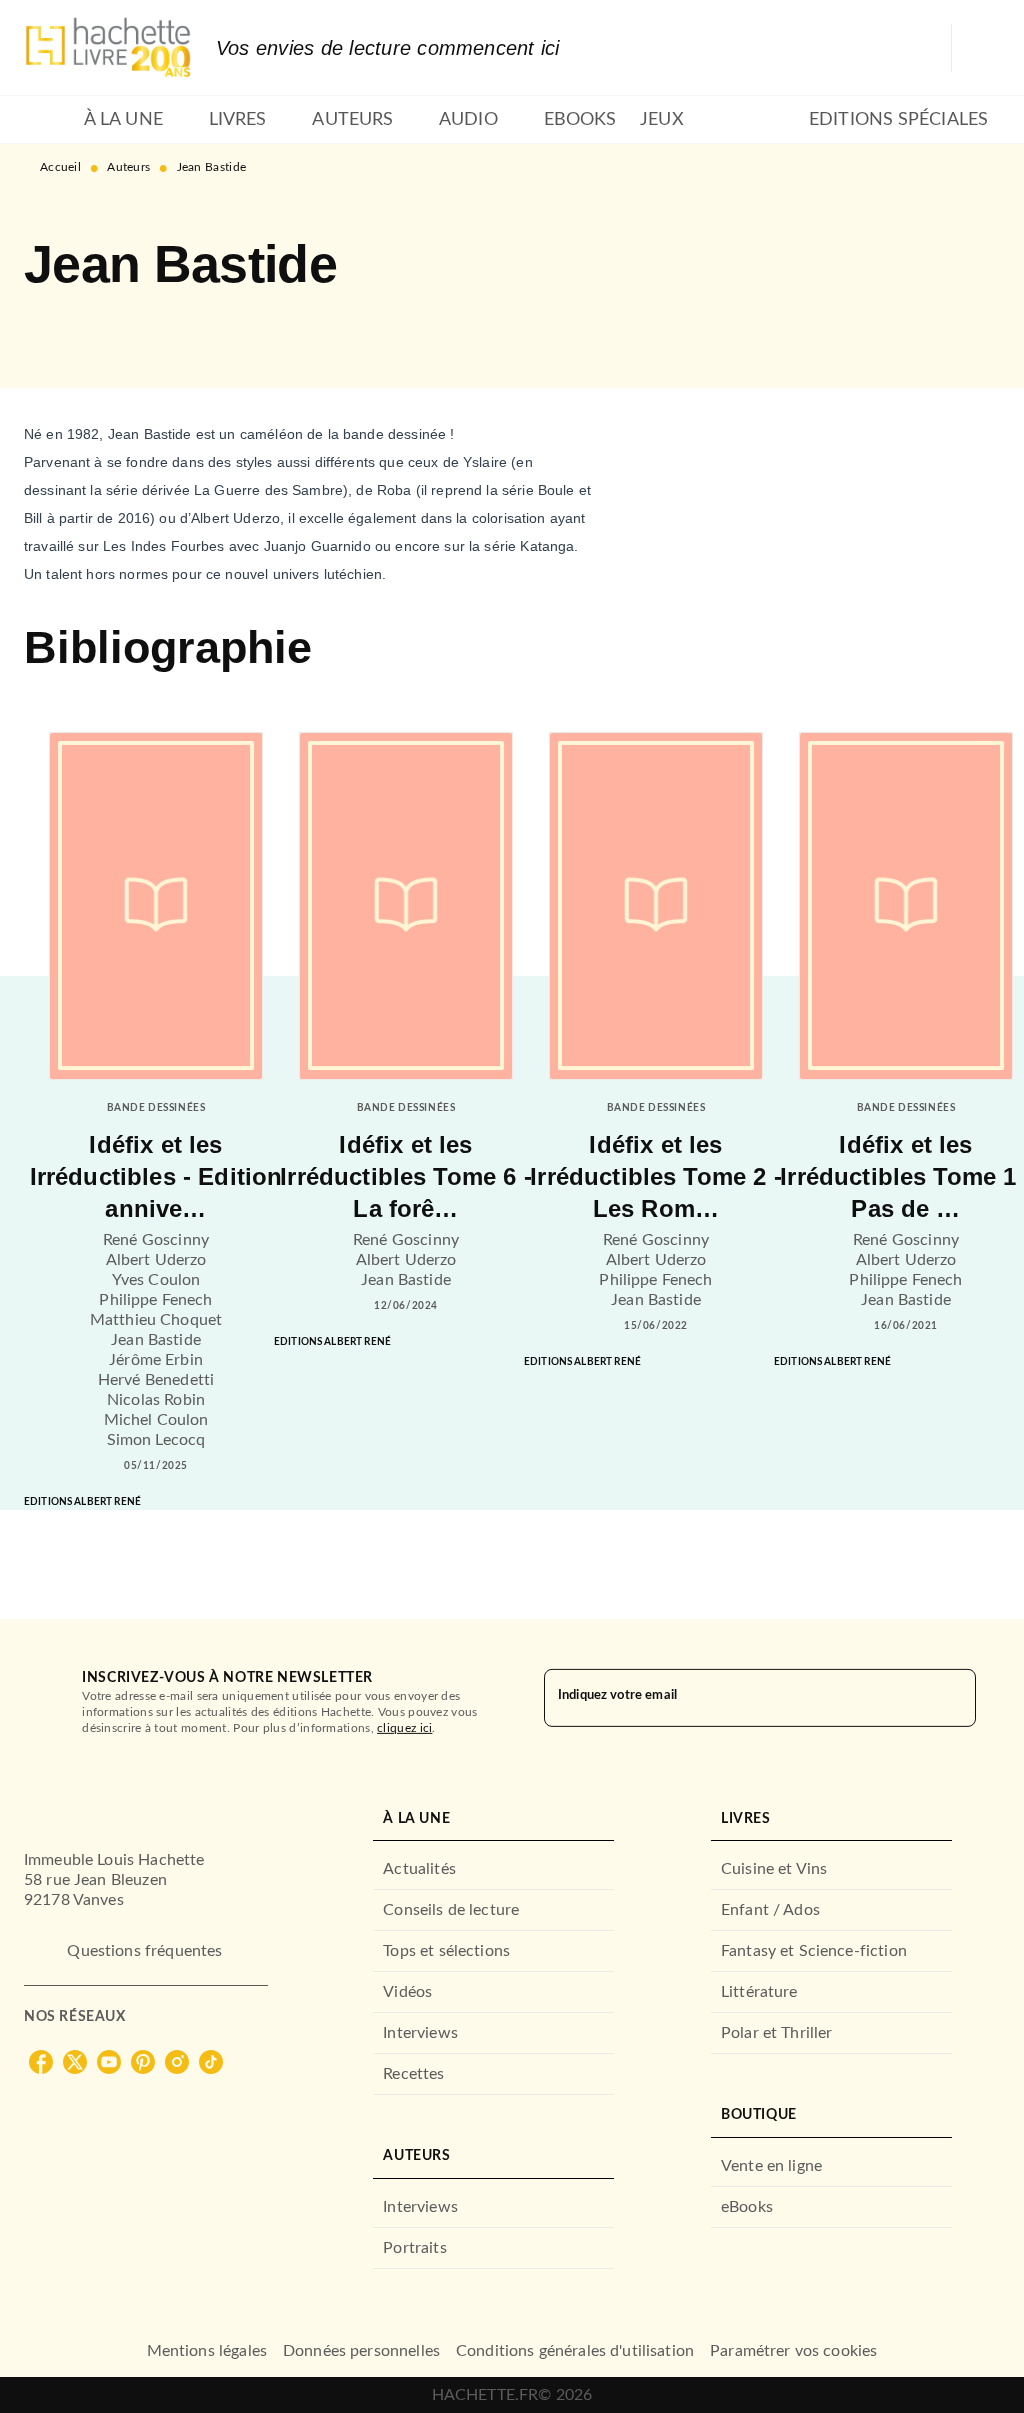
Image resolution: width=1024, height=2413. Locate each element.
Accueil (60, 167)
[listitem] (41, 2062)
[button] (56, 330)
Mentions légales (207, 2351)
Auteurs (128, 167)
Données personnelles (361, 2351)
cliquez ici (404, 1728)
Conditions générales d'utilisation (575, 2351)
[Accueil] (108, 47)
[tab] (48, 120)
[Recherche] (976, 48)
